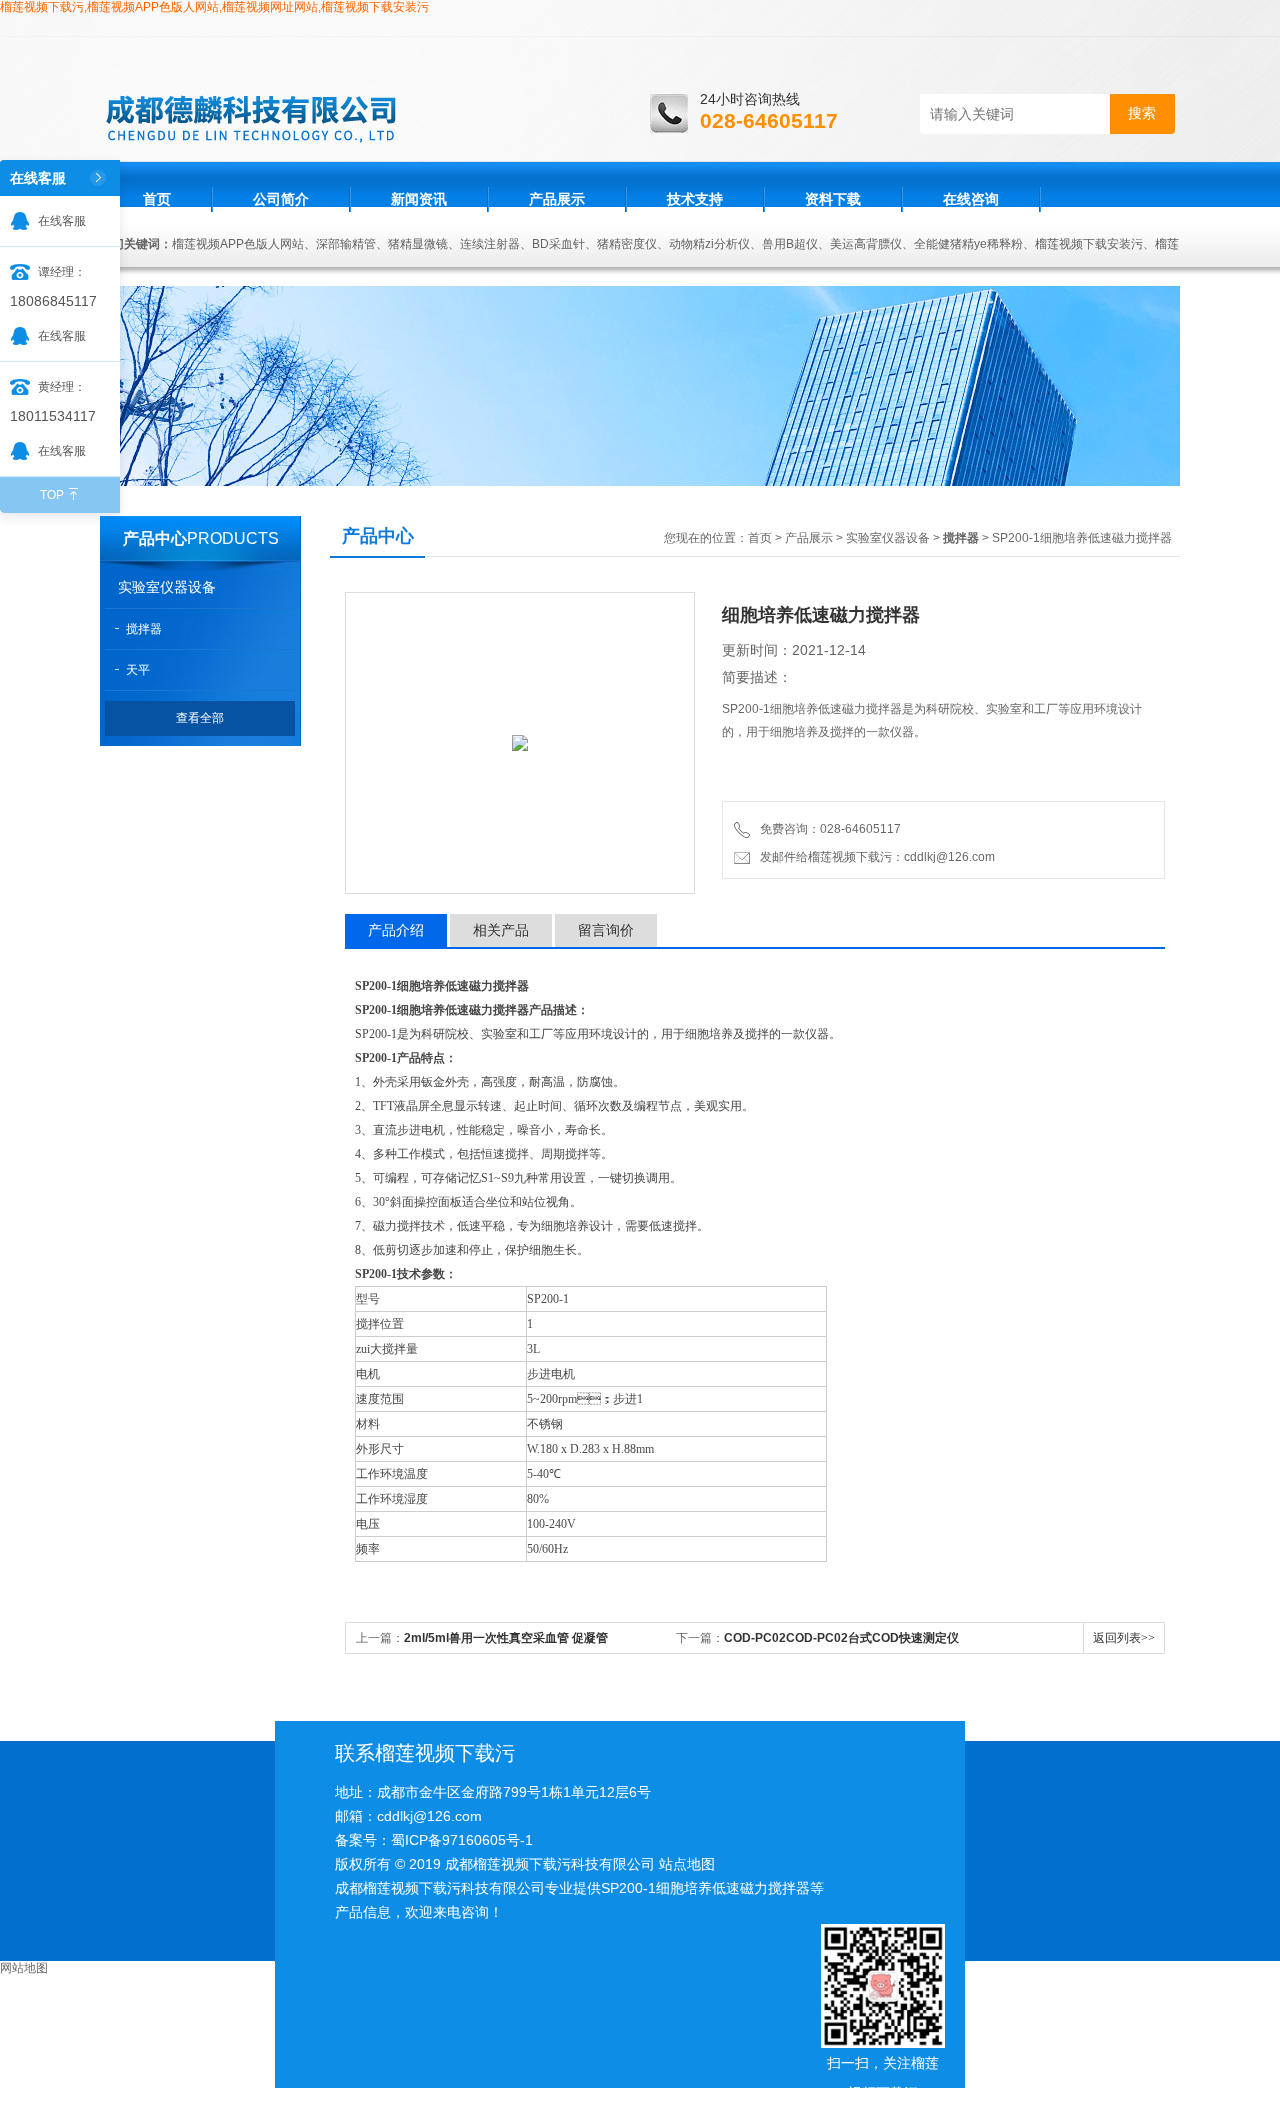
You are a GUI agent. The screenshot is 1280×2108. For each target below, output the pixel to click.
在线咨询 (971, 199)
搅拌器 (144, 629)
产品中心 (155, 538)
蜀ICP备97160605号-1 (462, 1840)
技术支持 (695, 199)
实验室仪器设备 (167, 587)
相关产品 (501, 930)
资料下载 (833, 199)
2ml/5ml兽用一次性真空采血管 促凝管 (506, 1638)
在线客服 (62, 221)
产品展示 (557, 199)
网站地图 (24, 1968)
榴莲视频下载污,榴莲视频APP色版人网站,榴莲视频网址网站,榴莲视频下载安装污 (214, 7)
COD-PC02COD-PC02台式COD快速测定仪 (841, 1638)
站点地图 (687, 1864)
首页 (157, 199)
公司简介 (281, 199)
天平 (138, 670)
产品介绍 (396, 930)
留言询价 (606, 930)
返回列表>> (1124, 1638)
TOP (52, 495)
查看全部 (200, 718)
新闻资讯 (419, 199)
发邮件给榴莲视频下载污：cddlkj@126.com (874, 857)
